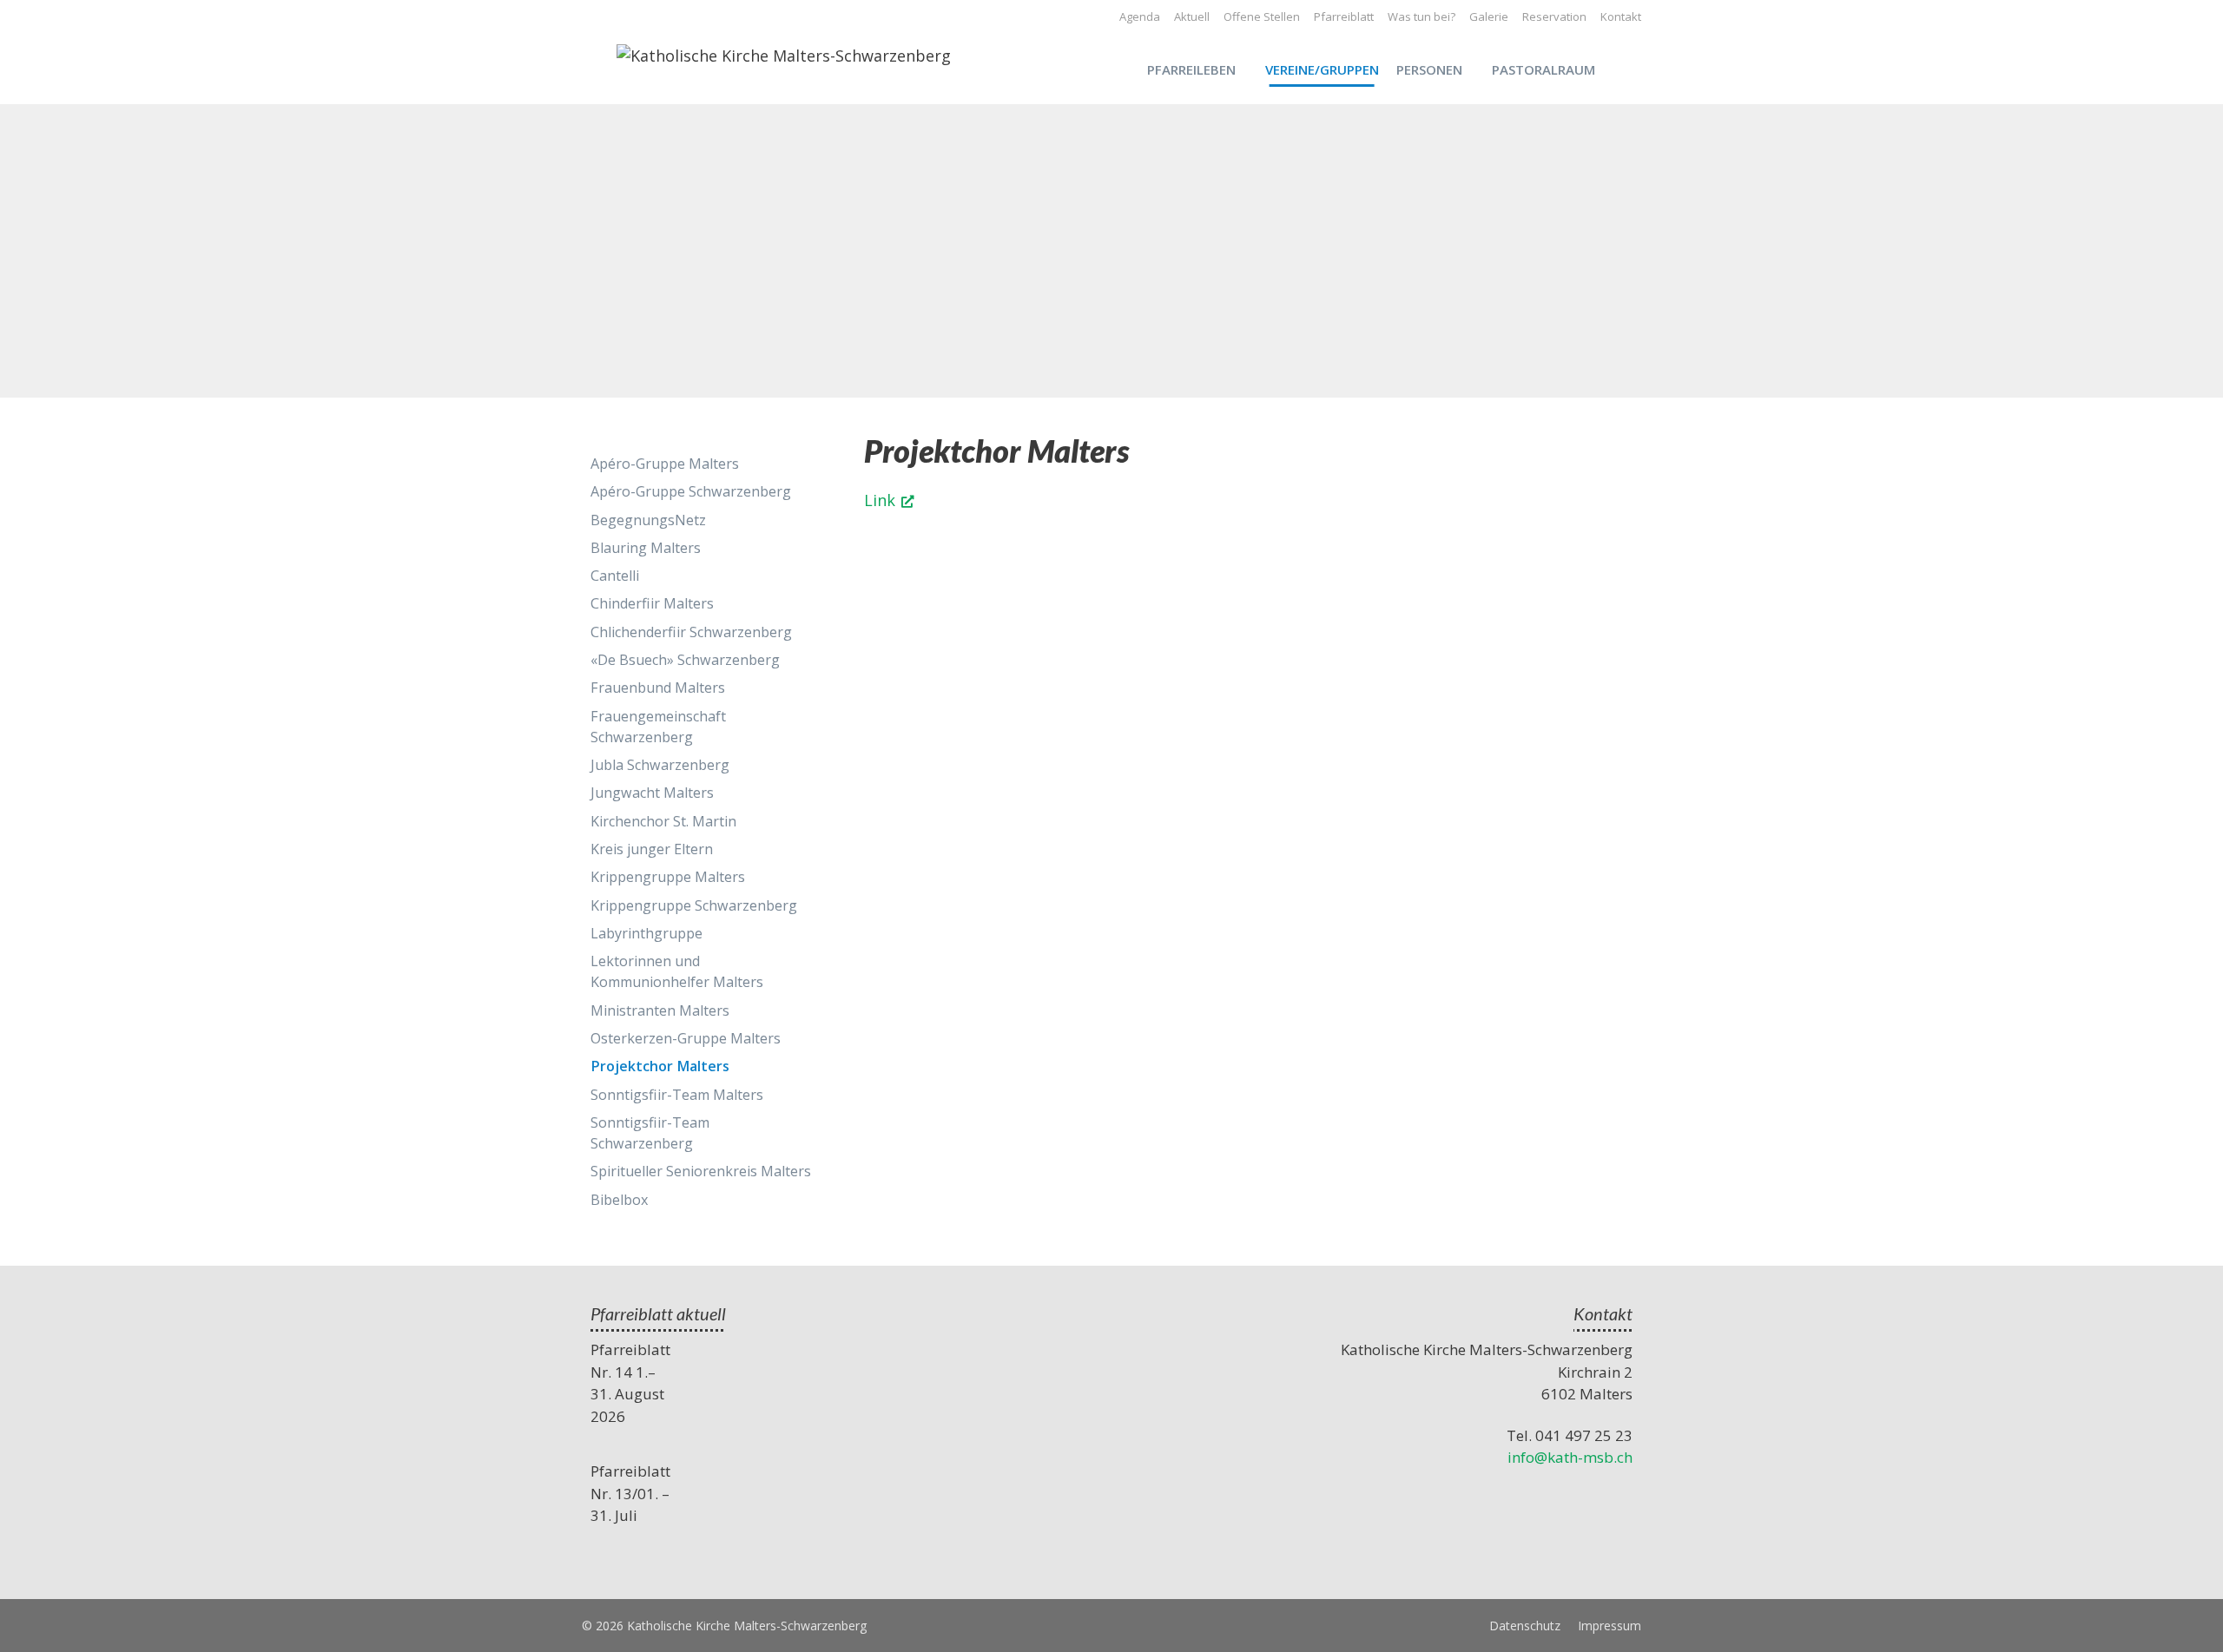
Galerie (1489, 16)
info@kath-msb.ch (1570, 1457)
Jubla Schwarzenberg (660, 765)
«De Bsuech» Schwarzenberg (685, 660)
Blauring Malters (646, 548)
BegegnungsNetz (648, 520)
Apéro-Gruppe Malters (665, 464)
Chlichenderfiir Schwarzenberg (691, 632)
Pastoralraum (1544, 69)
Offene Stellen (1262, 16)
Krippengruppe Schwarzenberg (694, 905)
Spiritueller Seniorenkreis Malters (701, 1171)
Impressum (1610, 1626)
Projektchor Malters (660, 1066)
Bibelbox (619, 1200)
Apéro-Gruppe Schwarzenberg (691, 491)
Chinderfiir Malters (652, 603)
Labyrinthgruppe (646, 933)
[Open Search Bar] (1633, 69)
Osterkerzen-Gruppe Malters (686, 1038)
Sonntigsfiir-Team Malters (677, 1095)
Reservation (1554, 16)
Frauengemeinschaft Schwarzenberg (658, 727)
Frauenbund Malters (658, 688)
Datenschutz (1525, 1626)
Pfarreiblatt (1344, 16)
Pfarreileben (1191, 69)
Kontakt (1621, 16)
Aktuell (1192, 16)
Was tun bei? (1422, 16)
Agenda (1140, 16)
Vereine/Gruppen (1322, 69)
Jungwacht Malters (652, 793)
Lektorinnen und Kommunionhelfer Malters (677, 971)
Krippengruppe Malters (668, 877)
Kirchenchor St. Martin (663, 821)
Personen (1429, 69)
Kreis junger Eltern (652, 849)
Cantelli (615, 576)
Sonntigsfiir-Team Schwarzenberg (650, 1133)
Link (880, 500)
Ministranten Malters (660, 1010)
